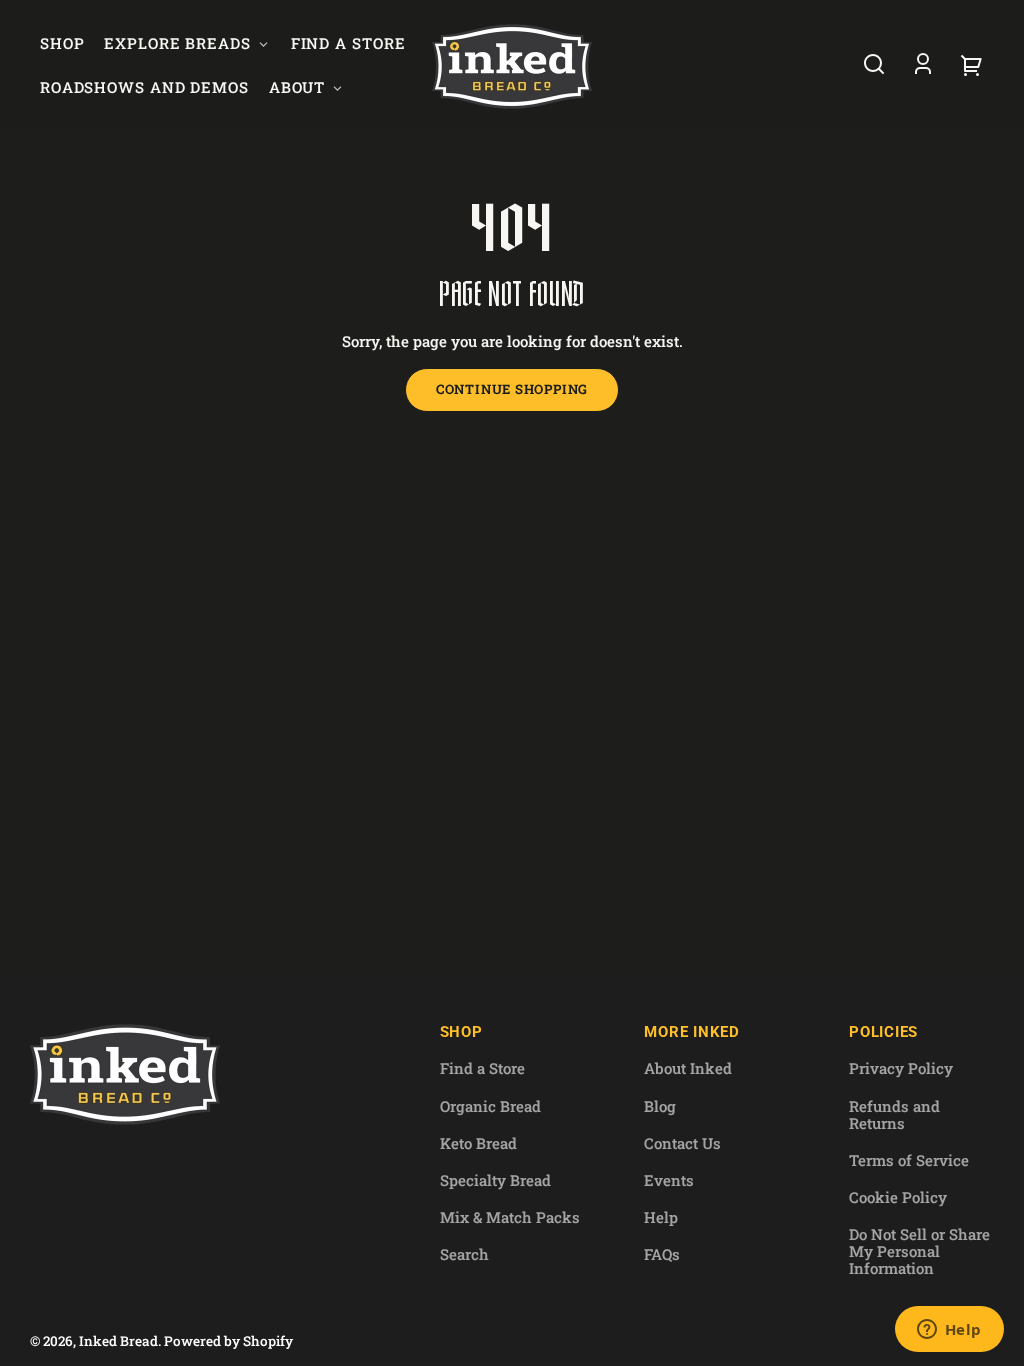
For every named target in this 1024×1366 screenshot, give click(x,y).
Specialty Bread (495, 1180)
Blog (660, 1106)
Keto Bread (478, 1143)
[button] (874, 64)
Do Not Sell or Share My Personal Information (919, 1251)
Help (661, 1217)
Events (669, 1180)
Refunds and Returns (894, 1114)
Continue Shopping (512, 389)
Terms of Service (909, 1160)
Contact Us (682, 1143)
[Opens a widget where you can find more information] (949, 1331)
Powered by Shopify (228, 1341)
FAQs (662, 1254)
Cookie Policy (898, 1197)
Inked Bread (118, 1341)
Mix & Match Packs (510, 1217)
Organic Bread (490, 1106)
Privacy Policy (901, 1068)
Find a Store (482, 1068)
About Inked (688, 1068)
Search (464, 1254)
